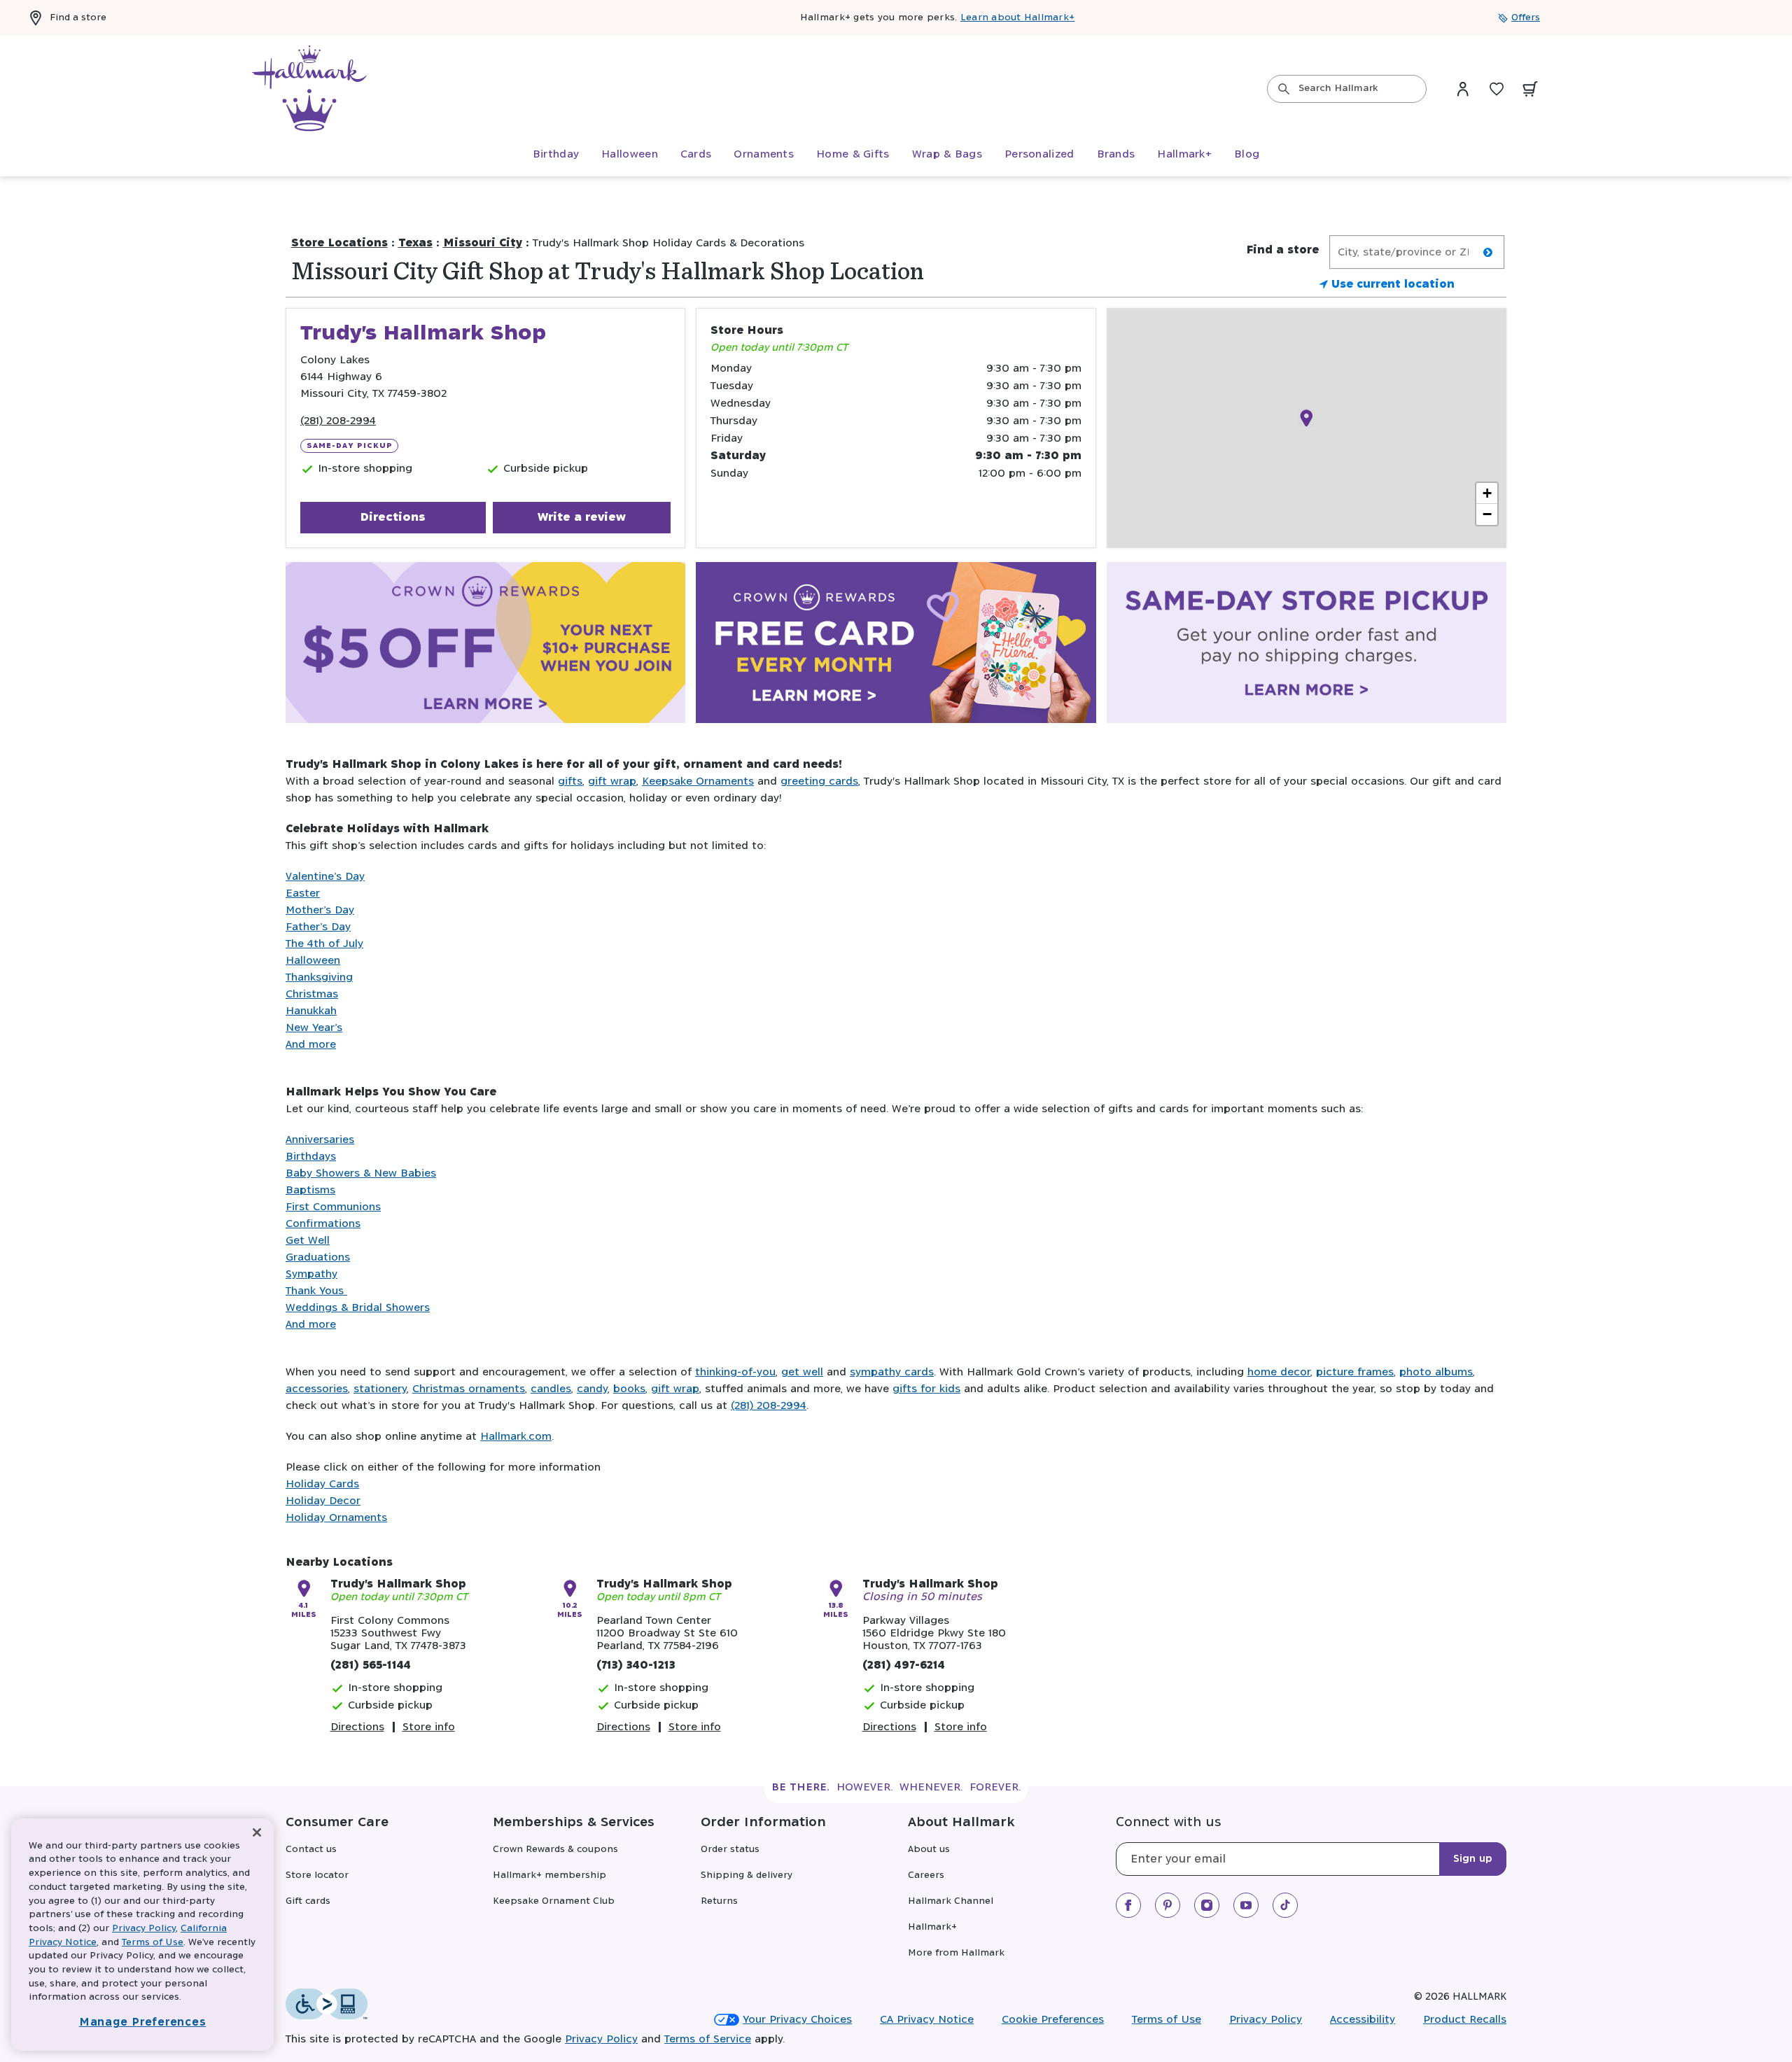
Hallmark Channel (951, 1901)
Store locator (317, 1875)
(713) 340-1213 (636, 1665)
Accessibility (1363, 2020)
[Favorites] (1497, 89)
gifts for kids (926, 1389)
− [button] (1487, 514)
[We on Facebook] (1128, 1905)
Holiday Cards (322, 1484)
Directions (393, 517)
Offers (1526, 18)
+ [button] (1487, 493)
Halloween (313, 961)
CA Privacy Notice (927, 2020)
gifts (570, 781)
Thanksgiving (319, 977)
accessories (317, 1389)
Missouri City (483, 243)
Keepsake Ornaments (698, 781)
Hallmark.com (516, 1437)
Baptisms (310, 1190)
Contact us (311, 1850)
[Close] (257, 1833)
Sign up (1473, 1859)
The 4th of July (324, 944)
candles (551, 1389)
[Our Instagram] (1207, 1905)
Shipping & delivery (747, 1875)
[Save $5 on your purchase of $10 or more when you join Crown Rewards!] (485, 645)
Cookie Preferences (1053, 2020)
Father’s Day (318, 927)
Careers (926, 1875)
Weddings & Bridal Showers (358, 1308)
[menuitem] (556, 155)
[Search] (1284, 89)
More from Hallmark (956, 1953)
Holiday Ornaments (336, 1518)
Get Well (308, 1241)
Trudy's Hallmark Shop (398, 1584)
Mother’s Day (320, 910)
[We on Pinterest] (1168, 1905)
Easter (303, 893)
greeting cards (819, 781)
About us (929, 1850)
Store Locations (339, 243)
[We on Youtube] (1246, 1905)
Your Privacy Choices (797, 2020)
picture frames (1355, 1372)
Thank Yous (316, 1291)
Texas (415, 243)
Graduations (318, 1257)
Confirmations (323, 1224)
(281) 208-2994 (338, 421)
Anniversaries (320, 1140)
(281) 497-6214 (904, 1665)
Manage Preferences (143, 2022)
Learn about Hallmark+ (1017, 18)
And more (311, 1045)
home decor (1279, 1372)
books (629, 1389)
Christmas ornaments (469, 1389)
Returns (719, 1901)
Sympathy (311, 1274)
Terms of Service (708, 2039)
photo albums (1436, 1372)
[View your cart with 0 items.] (1530, 89)
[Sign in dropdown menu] (1463, 89)
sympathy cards (892, 1372)
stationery (380, 1389)
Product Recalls (1465, 2020)
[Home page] (309, 89)
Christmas (312, 994)
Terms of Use (1167, 2020)
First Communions (333, 1207)
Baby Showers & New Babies (361, 1173)
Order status (730, 1850)
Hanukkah (311, 1011)
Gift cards (308, 1901)
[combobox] (1347, 89)
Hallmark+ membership (549, 1875)
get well (802, 1372)
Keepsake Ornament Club (554, 1901)
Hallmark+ (932, 1927)
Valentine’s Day (325, 877)
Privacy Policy (1266, 2020)
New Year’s (314, 1028)
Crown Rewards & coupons (555, 1850)
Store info (429, 1727)
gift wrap (612, 781)
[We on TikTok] (1285, 1905)
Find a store (78, 18)
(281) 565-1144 (371, 1665)
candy (592, 1389)
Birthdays (311, 1157)
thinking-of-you (735, 1372)
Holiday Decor (323, 1501)
